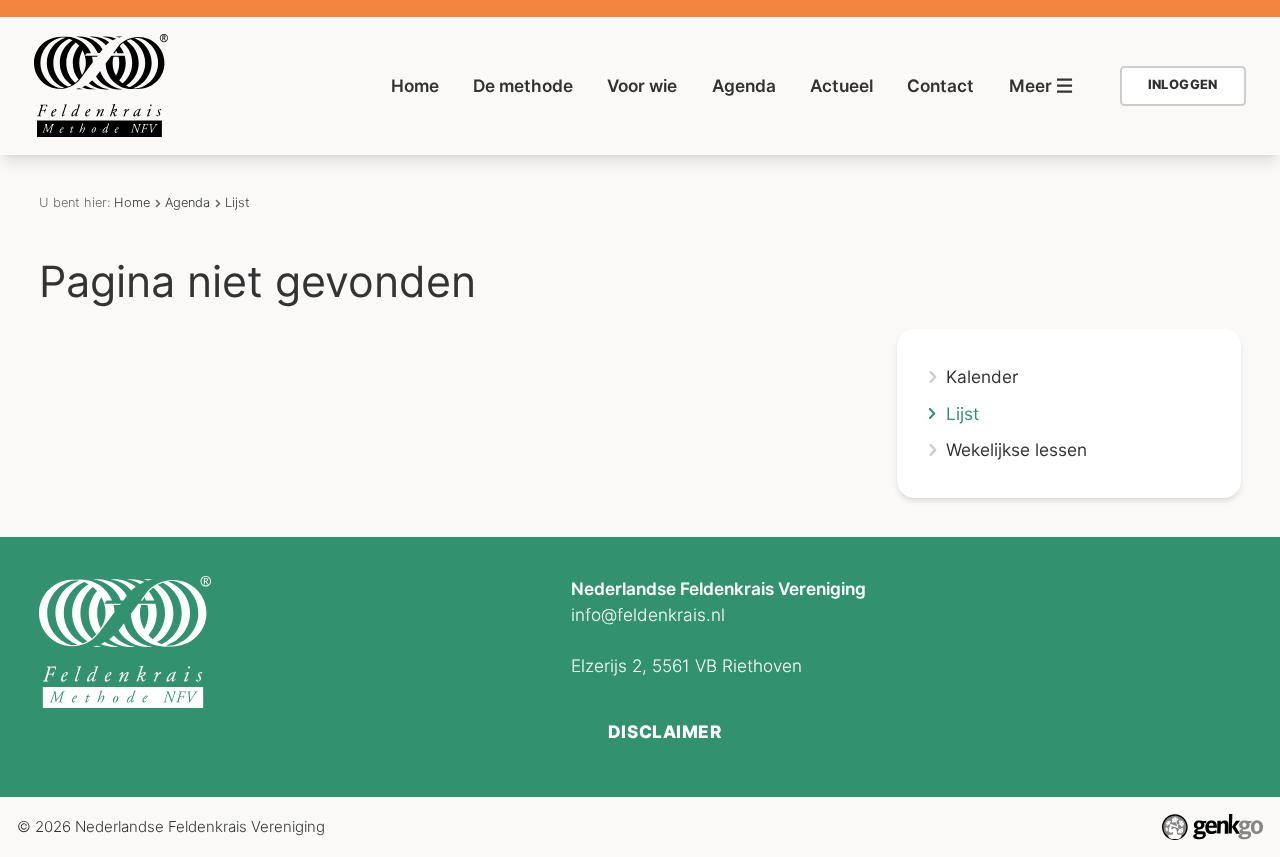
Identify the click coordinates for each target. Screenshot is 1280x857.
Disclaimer (664, 731)
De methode (523, 85)
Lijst (237, 202)
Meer (1030, 85)
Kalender (982, 376)
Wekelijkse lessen (1016, 449)
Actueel (841, 85)
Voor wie (642, 85)
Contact (940, 85)
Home (415, 85)
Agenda (744, 85)
